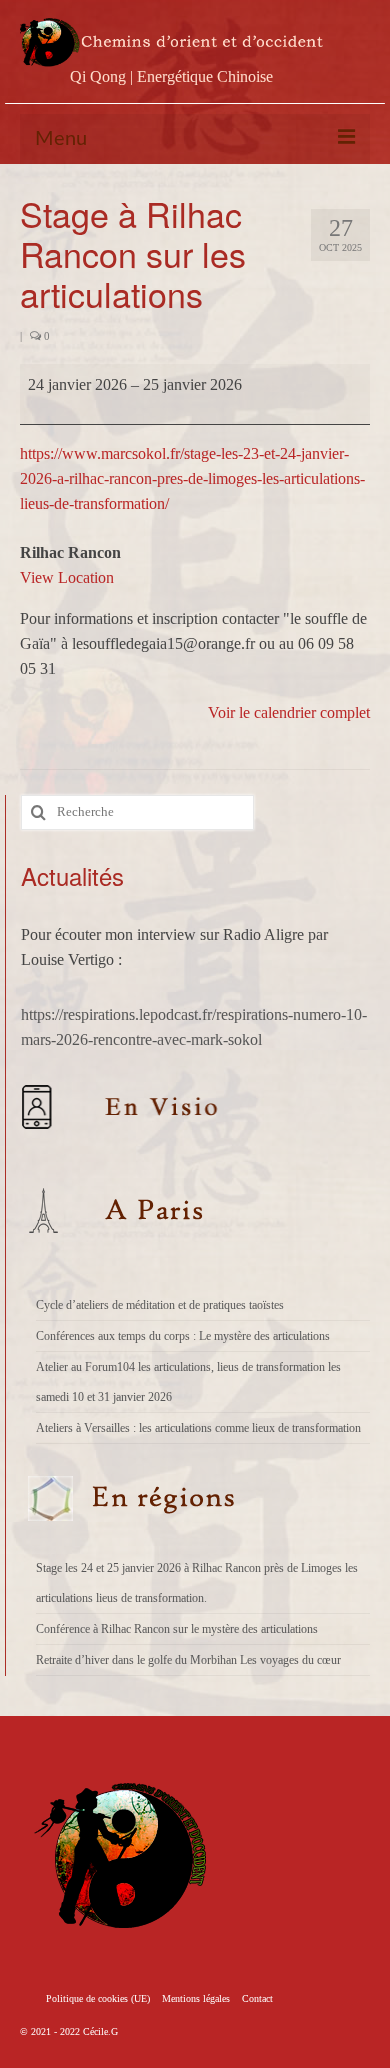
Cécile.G (100, 2031)
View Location (67, 577)
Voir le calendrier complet (289, 712)
